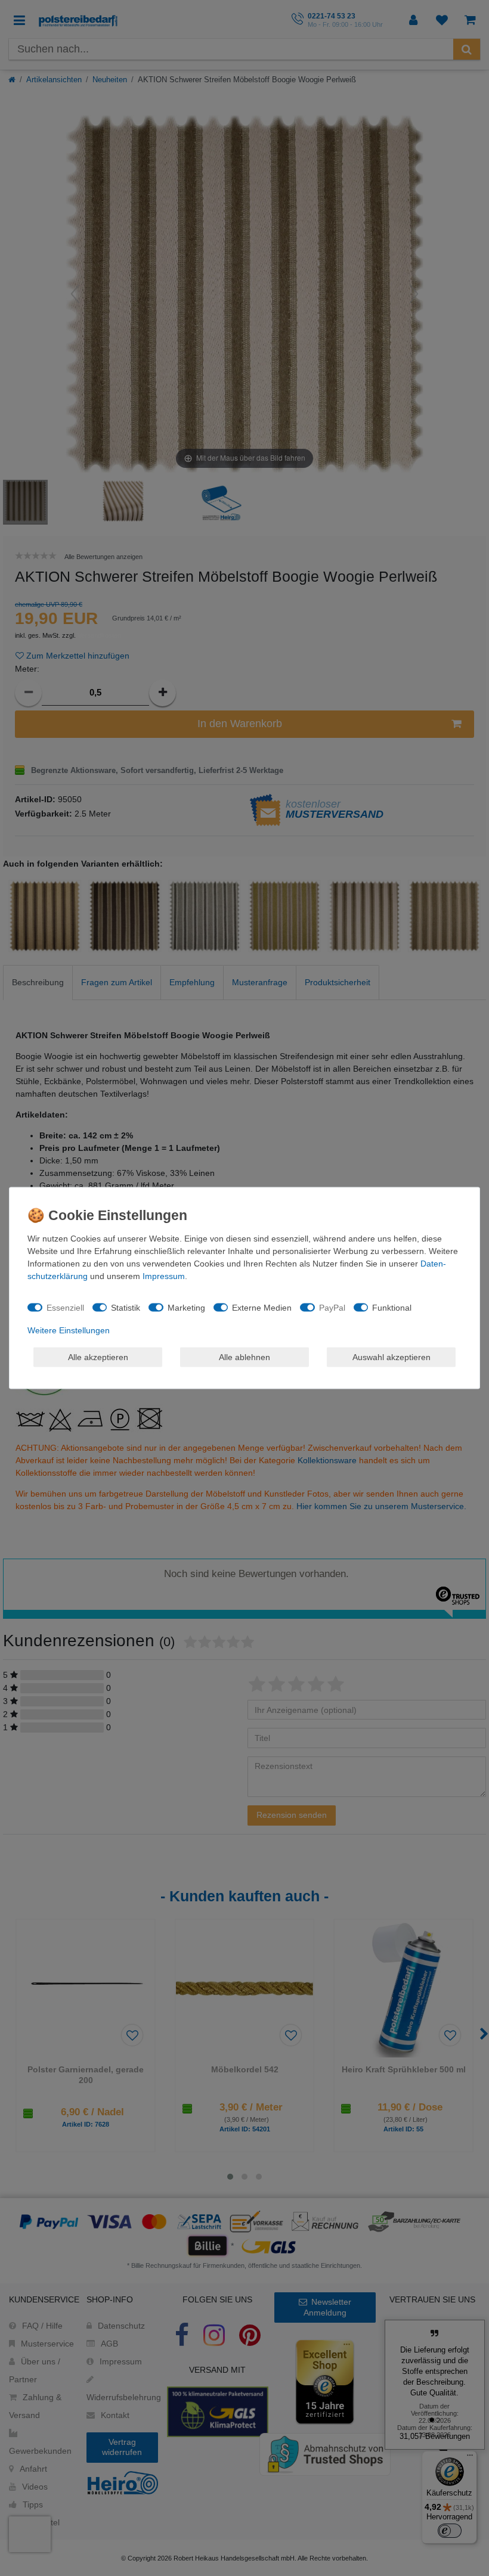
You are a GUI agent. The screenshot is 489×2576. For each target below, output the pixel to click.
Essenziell (65, 1307)
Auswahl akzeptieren (391, 1357)
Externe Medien (262, 1307)
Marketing (186, 1307)
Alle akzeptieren (98, 1357)
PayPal (332, 1307)
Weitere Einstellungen (69, 1330)
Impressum (164, 1276)
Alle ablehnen (244, 1357)
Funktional (392, 1307)
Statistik (126, 1307)
